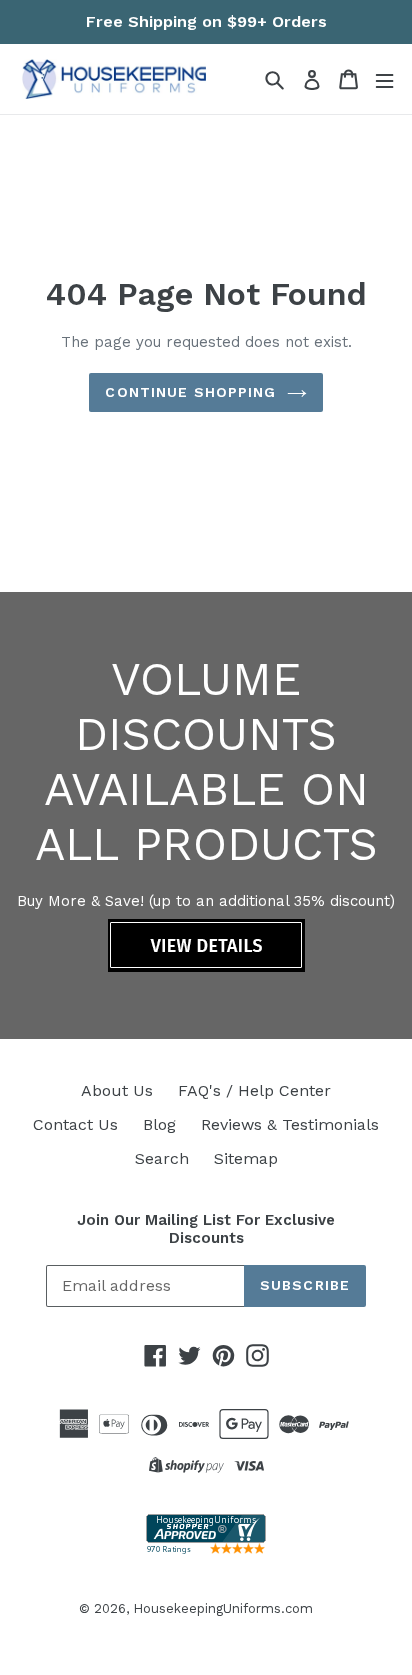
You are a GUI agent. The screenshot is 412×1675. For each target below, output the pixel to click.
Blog (159, 1124)
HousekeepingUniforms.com (223, 1608)
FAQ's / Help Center (254, 1090)
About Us (117, 1090)
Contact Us (75, 1124)
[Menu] (384, 79)
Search (162, 1158)
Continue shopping (190, 392)
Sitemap (246, 1158)
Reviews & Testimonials (290, 1124)
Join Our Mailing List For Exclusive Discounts (206, 1229)
